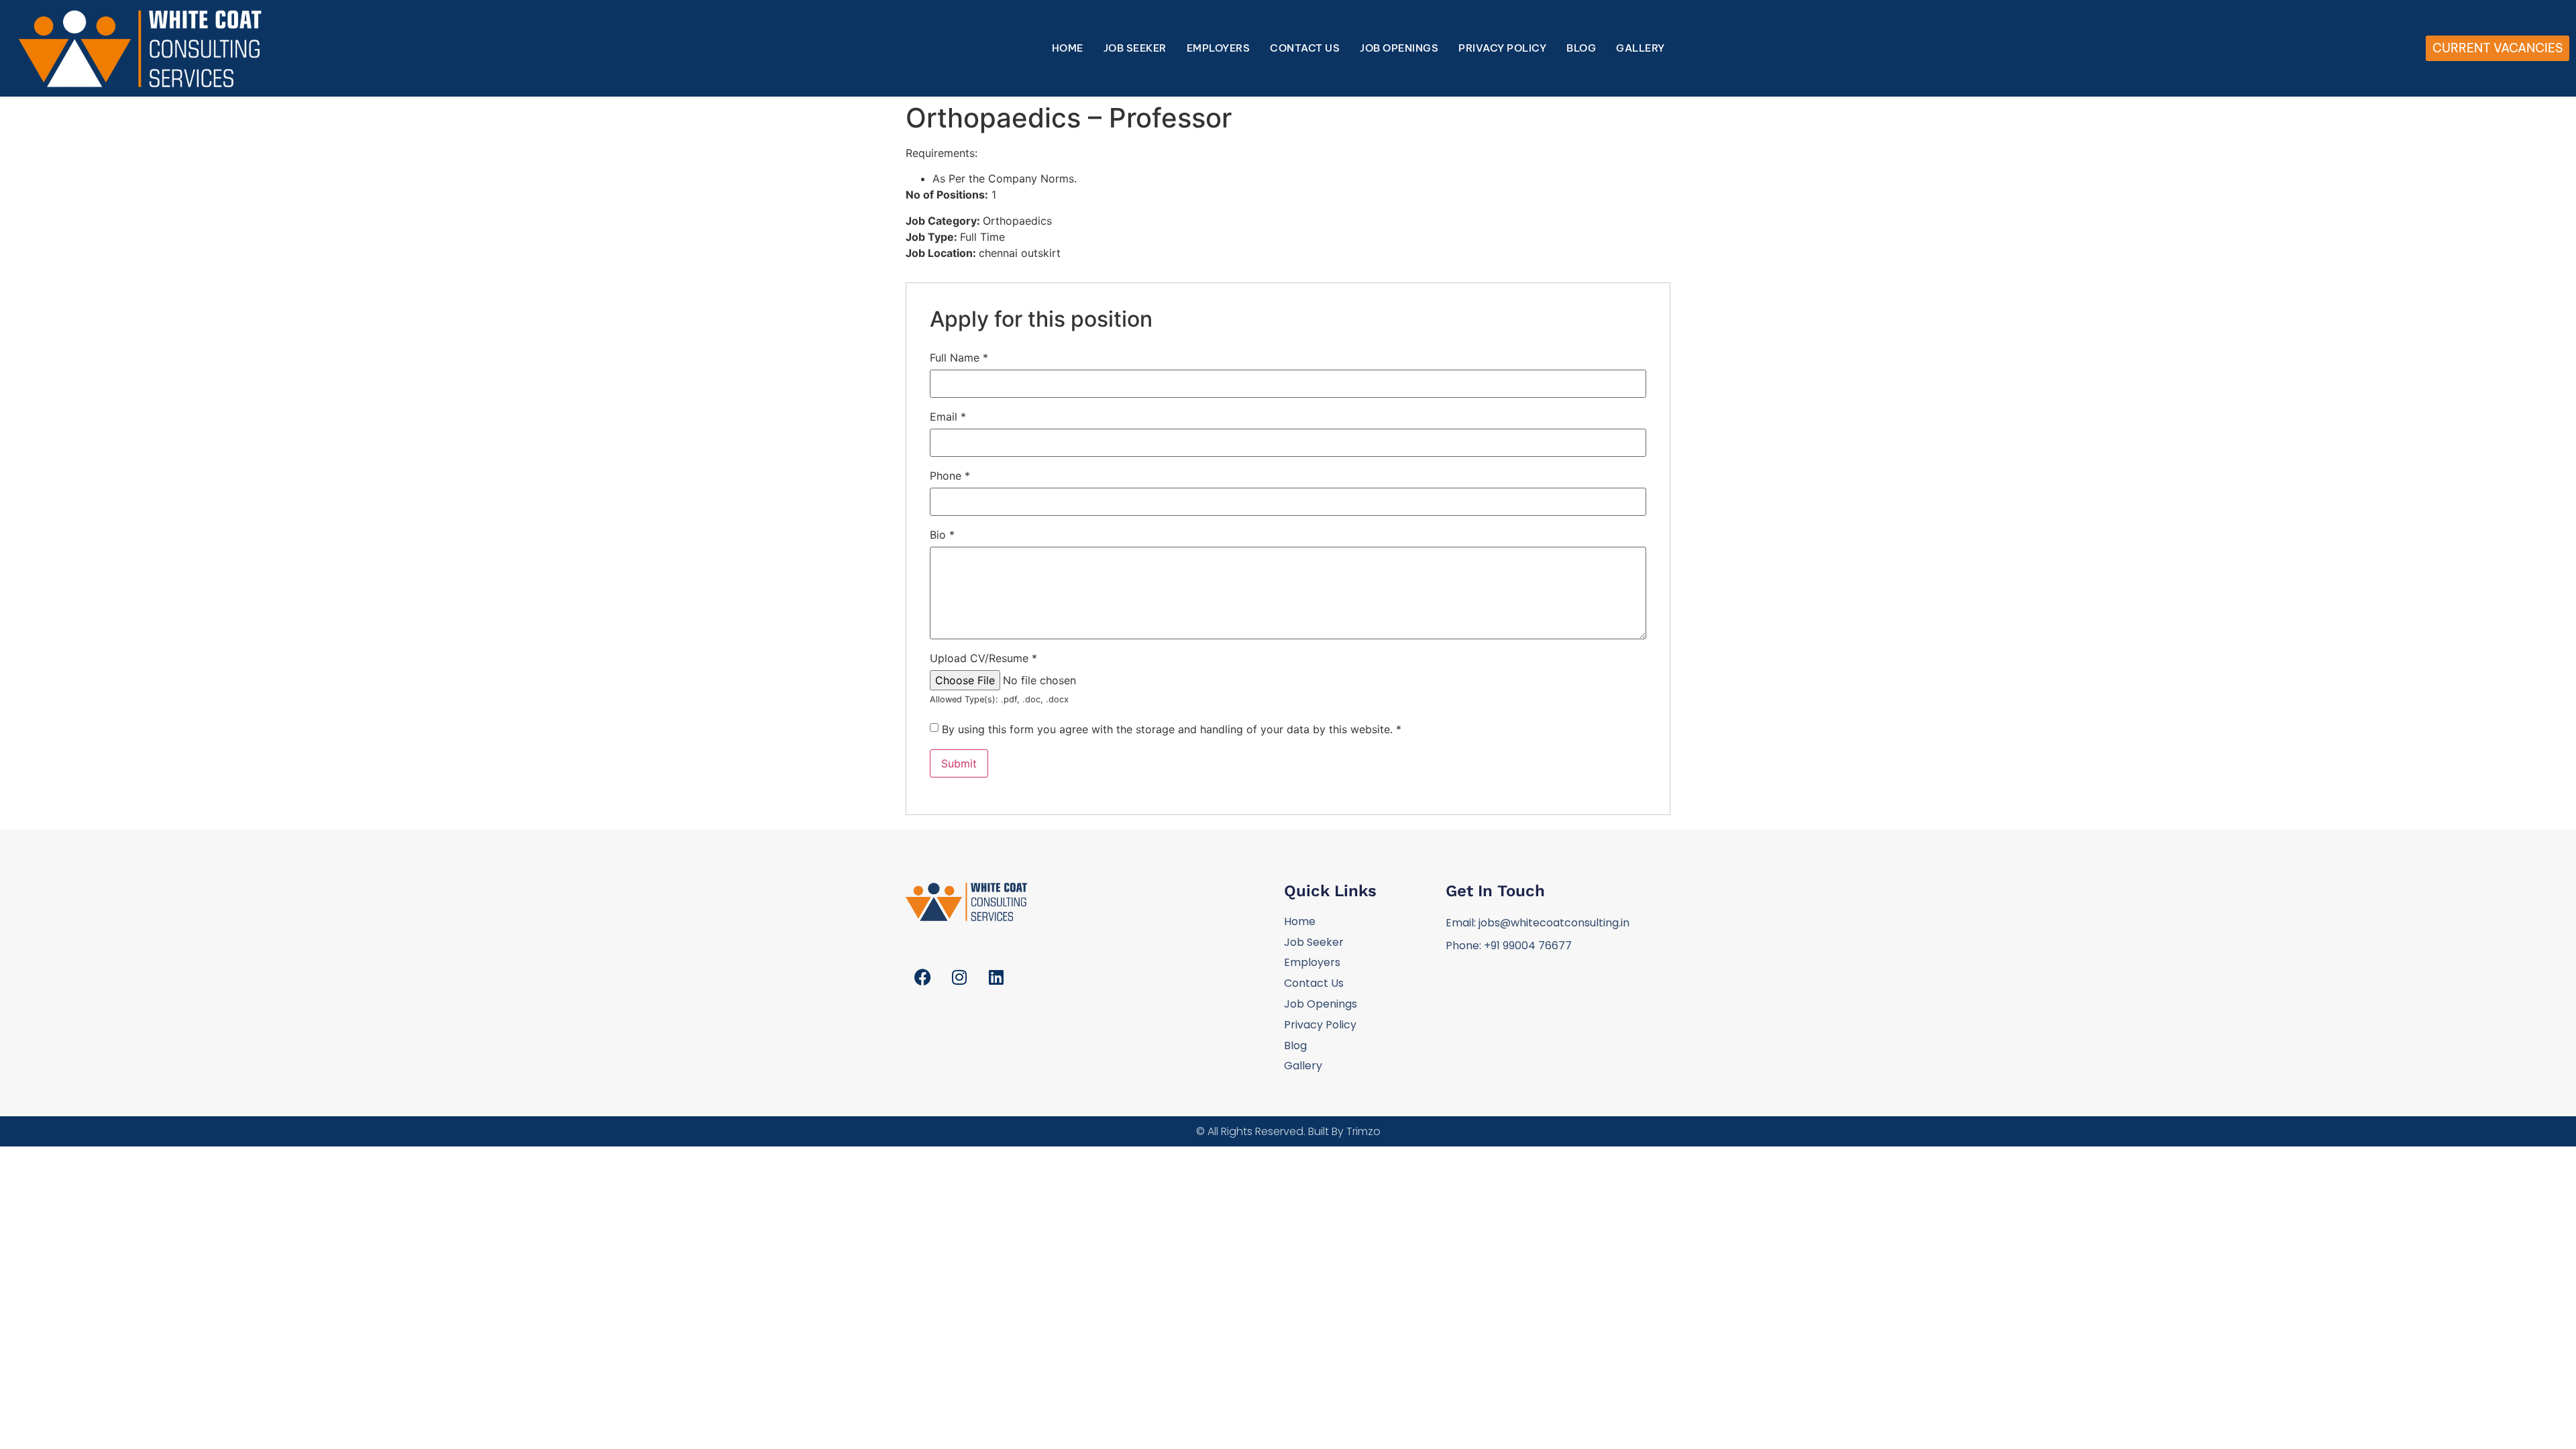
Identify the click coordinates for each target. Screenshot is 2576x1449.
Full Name (959, 358)
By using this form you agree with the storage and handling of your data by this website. (1172, 729)
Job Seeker (1135, 48)
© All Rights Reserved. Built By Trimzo (1288, 1131)
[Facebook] (922, 977)
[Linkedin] (996, 977)
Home (1068, 48)
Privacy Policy (1502, 48)
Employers (1219, 48)
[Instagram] (959, 977)
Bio (942, 535)
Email (948, 417)
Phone (950, 476)
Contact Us (1305, 48)
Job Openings (1399, 48)
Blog (1581, 48)
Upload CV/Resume (983, 658)
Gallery (1641, 48)
